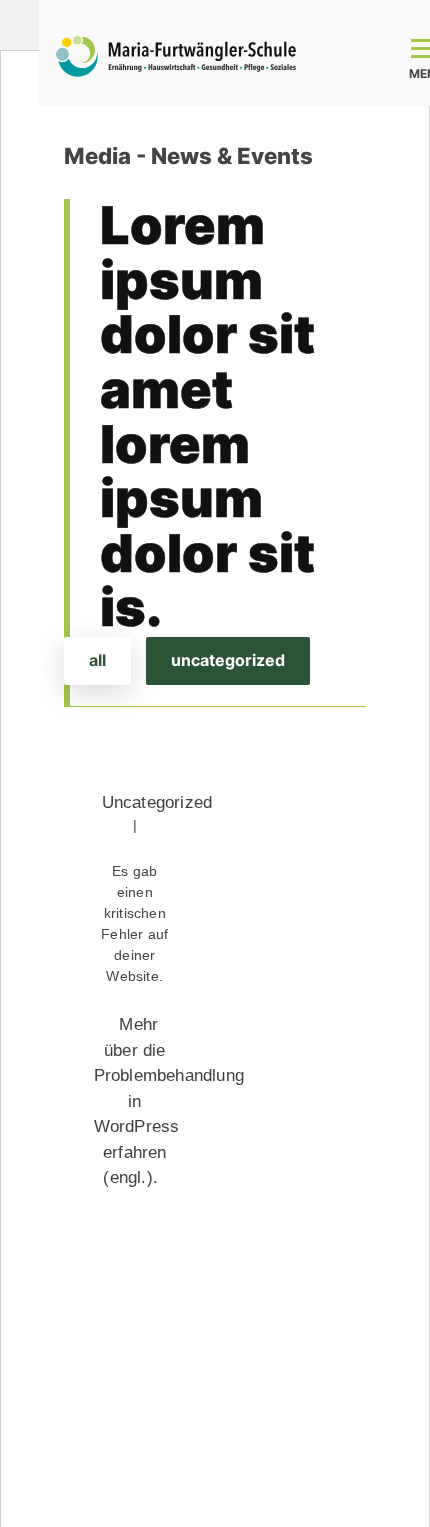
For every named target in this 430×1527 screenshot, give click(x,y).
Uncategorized (228, 660)
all (97, 660)
